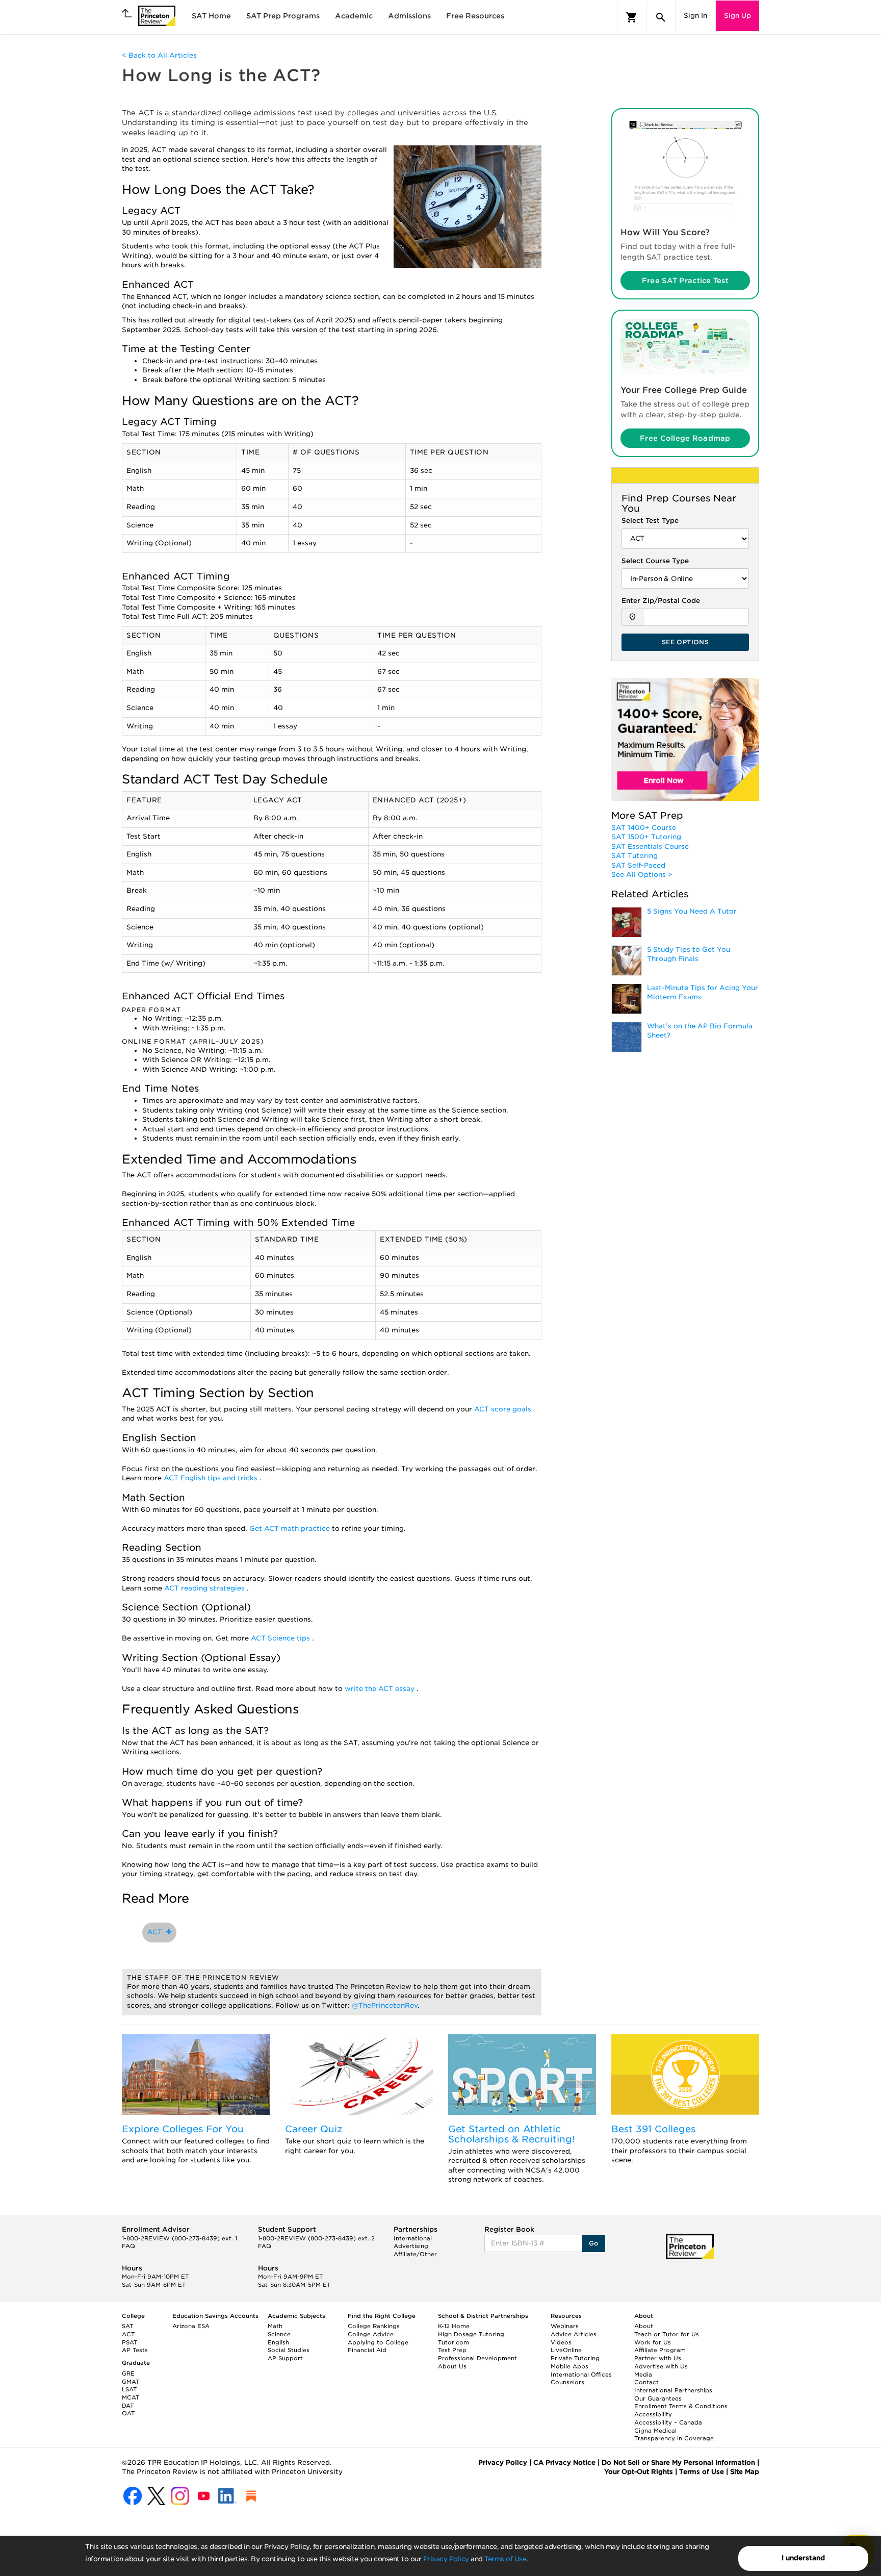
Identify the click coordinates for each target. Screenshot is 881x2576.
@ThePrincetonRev (385, 2005)
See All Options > (642, 875)
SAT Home (211, 16)
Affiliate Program (660, 2350)
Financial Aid (367, 2350)
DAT (128, 2406)
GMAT (131, 2382)
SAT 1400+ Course (644, 828)
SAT (127, 2326)
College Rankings (374, 2326)
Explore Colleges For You (183, 2129)
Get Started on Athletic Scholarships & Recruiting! (511, 2134)
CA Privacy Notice (564, 2463)
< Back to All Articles (159, 55)
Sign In (695, 16)
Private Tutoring (575, 2358)
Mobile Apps (569, 2366)
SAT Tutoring (634, 856)
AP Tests (135, 2350)
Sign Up (737, 16)
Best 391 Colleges (653, 2129)
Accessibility (653, 2414)
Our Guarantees (658, 2398)
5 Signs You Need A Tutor (692, 911)
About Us (452, 2366)
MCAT (131, 2397)
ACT (157, 1932)
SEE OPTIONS (685, 642)
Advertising (411, 2246)
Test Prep (452, 2350)
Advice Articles (574, 2334)
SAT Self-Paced (638, 865)
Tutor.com (454, 2342)
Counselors (567, 2382)
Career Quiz (314, 2129)
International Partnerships (673, 2390)
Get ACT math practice (291, 1529)
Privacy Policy (446, 2559)
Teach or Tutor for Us (667, 2334)
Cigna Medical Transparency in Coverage (674, 2435)
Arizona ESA (191, 2326)
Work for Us (653, 2342)
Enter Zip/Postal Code (661, 601)
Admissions (409, 16)
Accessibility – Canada (668, 2422)
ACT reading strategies (205, 1588)
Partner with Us (658, 2358)
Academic (354, 16)
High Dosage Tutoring (471, 2334)
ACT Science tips (281, 1638)
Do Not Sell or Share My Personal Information (678, 2463)
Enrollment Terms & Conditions (681, 2406)
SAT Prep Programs (283, 16)
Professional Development (477, 2358)
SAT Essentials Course (650, 847)
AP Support (285, 2358)
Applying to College (378, 2342)
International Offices (581, 2375)
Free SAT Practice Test (685, 281)
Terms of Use (505, 2559)
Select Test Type (650, 521)
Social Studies (289, 2350)
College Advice (371, 2334)
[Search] (661, 17)
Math (275, 2326)
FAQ (128, 2246)
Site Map (745, 2472)
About (644, 2326)
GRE (128, 2373)
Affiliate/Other (415, 2254)
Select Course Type (655, 561)
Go (594, 2243)
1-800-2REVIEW (179, 2238)
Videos (561, 2342)
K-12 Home (454, 2326)
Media (643, 2375)
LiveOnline (566, 2350)
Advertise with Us (661, 2366)
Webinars (565, 2326)
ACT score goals (503, 1409)
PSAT (129, 2342)
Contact (646, 2382)
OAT (128, 2413)
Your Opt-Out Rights (639, 2472)
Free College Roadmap (685, 438)
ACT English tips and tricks (212, 1478)
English (278, 2342)
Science (279, 2334)
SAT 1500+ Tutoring (646, 837)
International (413, 2238)
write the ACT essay (381, 1689)
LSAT (129, 2389)
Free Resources (475, 16)
